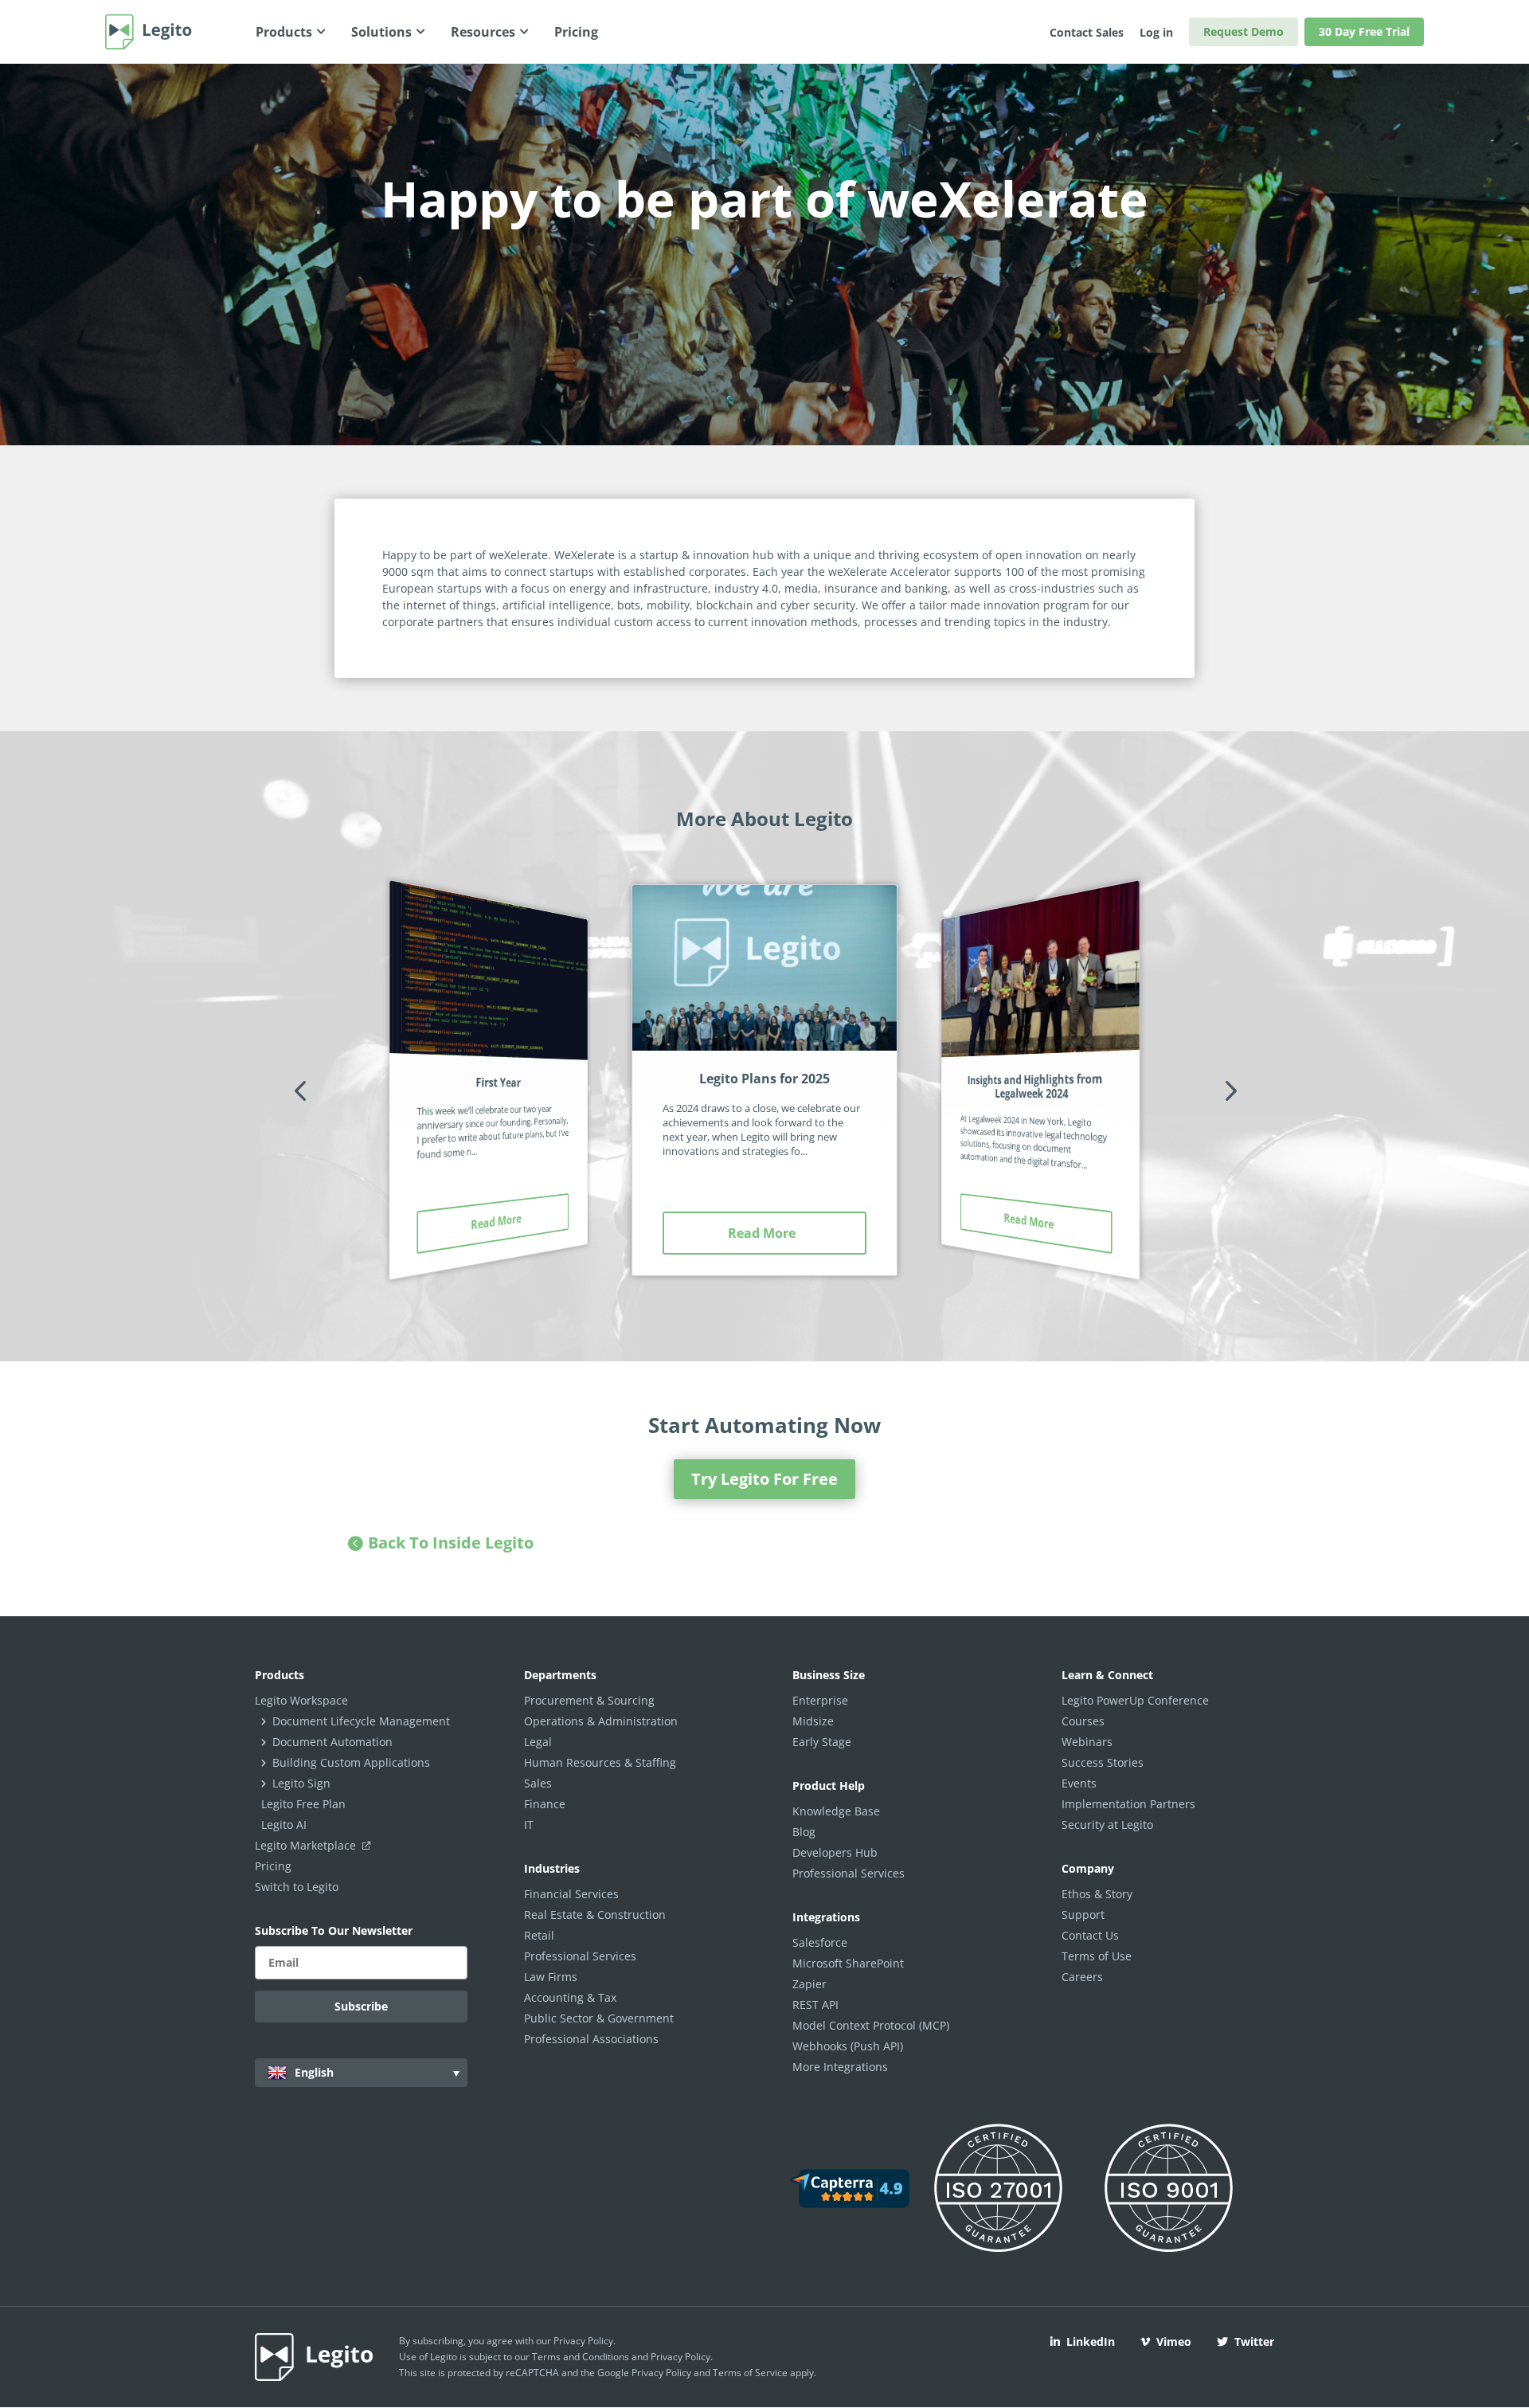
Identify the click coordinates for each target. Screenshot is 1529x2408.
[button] (300, 1090)
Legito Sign (301, 1783)
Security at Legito (1107, 1825)
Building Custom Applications (351, 1762)
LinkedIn (1091, 2341)
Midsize (813, 1721)
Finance (545, 1804)
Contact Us (1090, 1935)
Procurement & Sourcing (589, 1700)
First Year (499, 1082)
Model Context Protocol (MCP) (871, 2025)
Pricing (273, 1866)
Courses (1083, 1721)
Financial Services (571, 1894)
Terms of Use (1097, 1956)
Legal (538, 1742)
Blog (804, 1832)
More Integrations (840, 2067)
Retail (539, 1935)
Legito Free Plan (303, 1804)
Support (1083, 1915)
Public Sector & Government (599, 2018)
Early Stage (822, 1742)
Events (1079, 1783)
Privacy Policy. (682, 2357)
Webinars (1087, 1742)
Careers (1082, 1977)
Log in (1156, 32)
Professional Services (580, 1956)
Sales (538, 1783)
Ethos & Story (1097, 1894)
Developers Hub (835, 1852)
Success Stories (1103, 1762)
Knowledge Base (836, 1811)
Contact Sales (1087, 32)
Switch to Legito (297, 1887)
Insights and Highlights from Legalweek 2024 (1035, 1086)
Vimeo (1174, 2341)
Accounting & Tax (570, 1997)
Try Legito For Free (764, 1479)
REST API (815, 2005)
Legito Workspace (301, 1700)
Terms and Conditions (581, 2357)
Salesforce (820, 1942)
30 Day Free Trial (1364, 31)
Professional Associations (591, 2039)
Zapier (809, 1984)
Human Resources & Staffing (600, 1762)
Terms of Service (750, 2373)
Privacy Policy (583, 2341)
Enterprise (820, 1700)
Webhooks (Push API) (848, 2046)
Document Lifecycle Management (361, 1721)
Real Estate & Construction (595, 1915)
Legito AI (284, 1825)
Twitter (1254, 2341)
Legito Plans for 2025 (764, 1079)
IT (529, 1825)
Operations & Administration (601, 1721)
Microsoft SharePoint (848, 1963)
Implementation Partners (1128, 1804)
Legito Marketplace (307, 1845)
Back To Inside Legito (451, 1543)
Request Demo (1244, 31)
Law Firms (551, 1977)
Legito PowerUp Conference (1135, 1700)
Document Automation (332, 1742)
